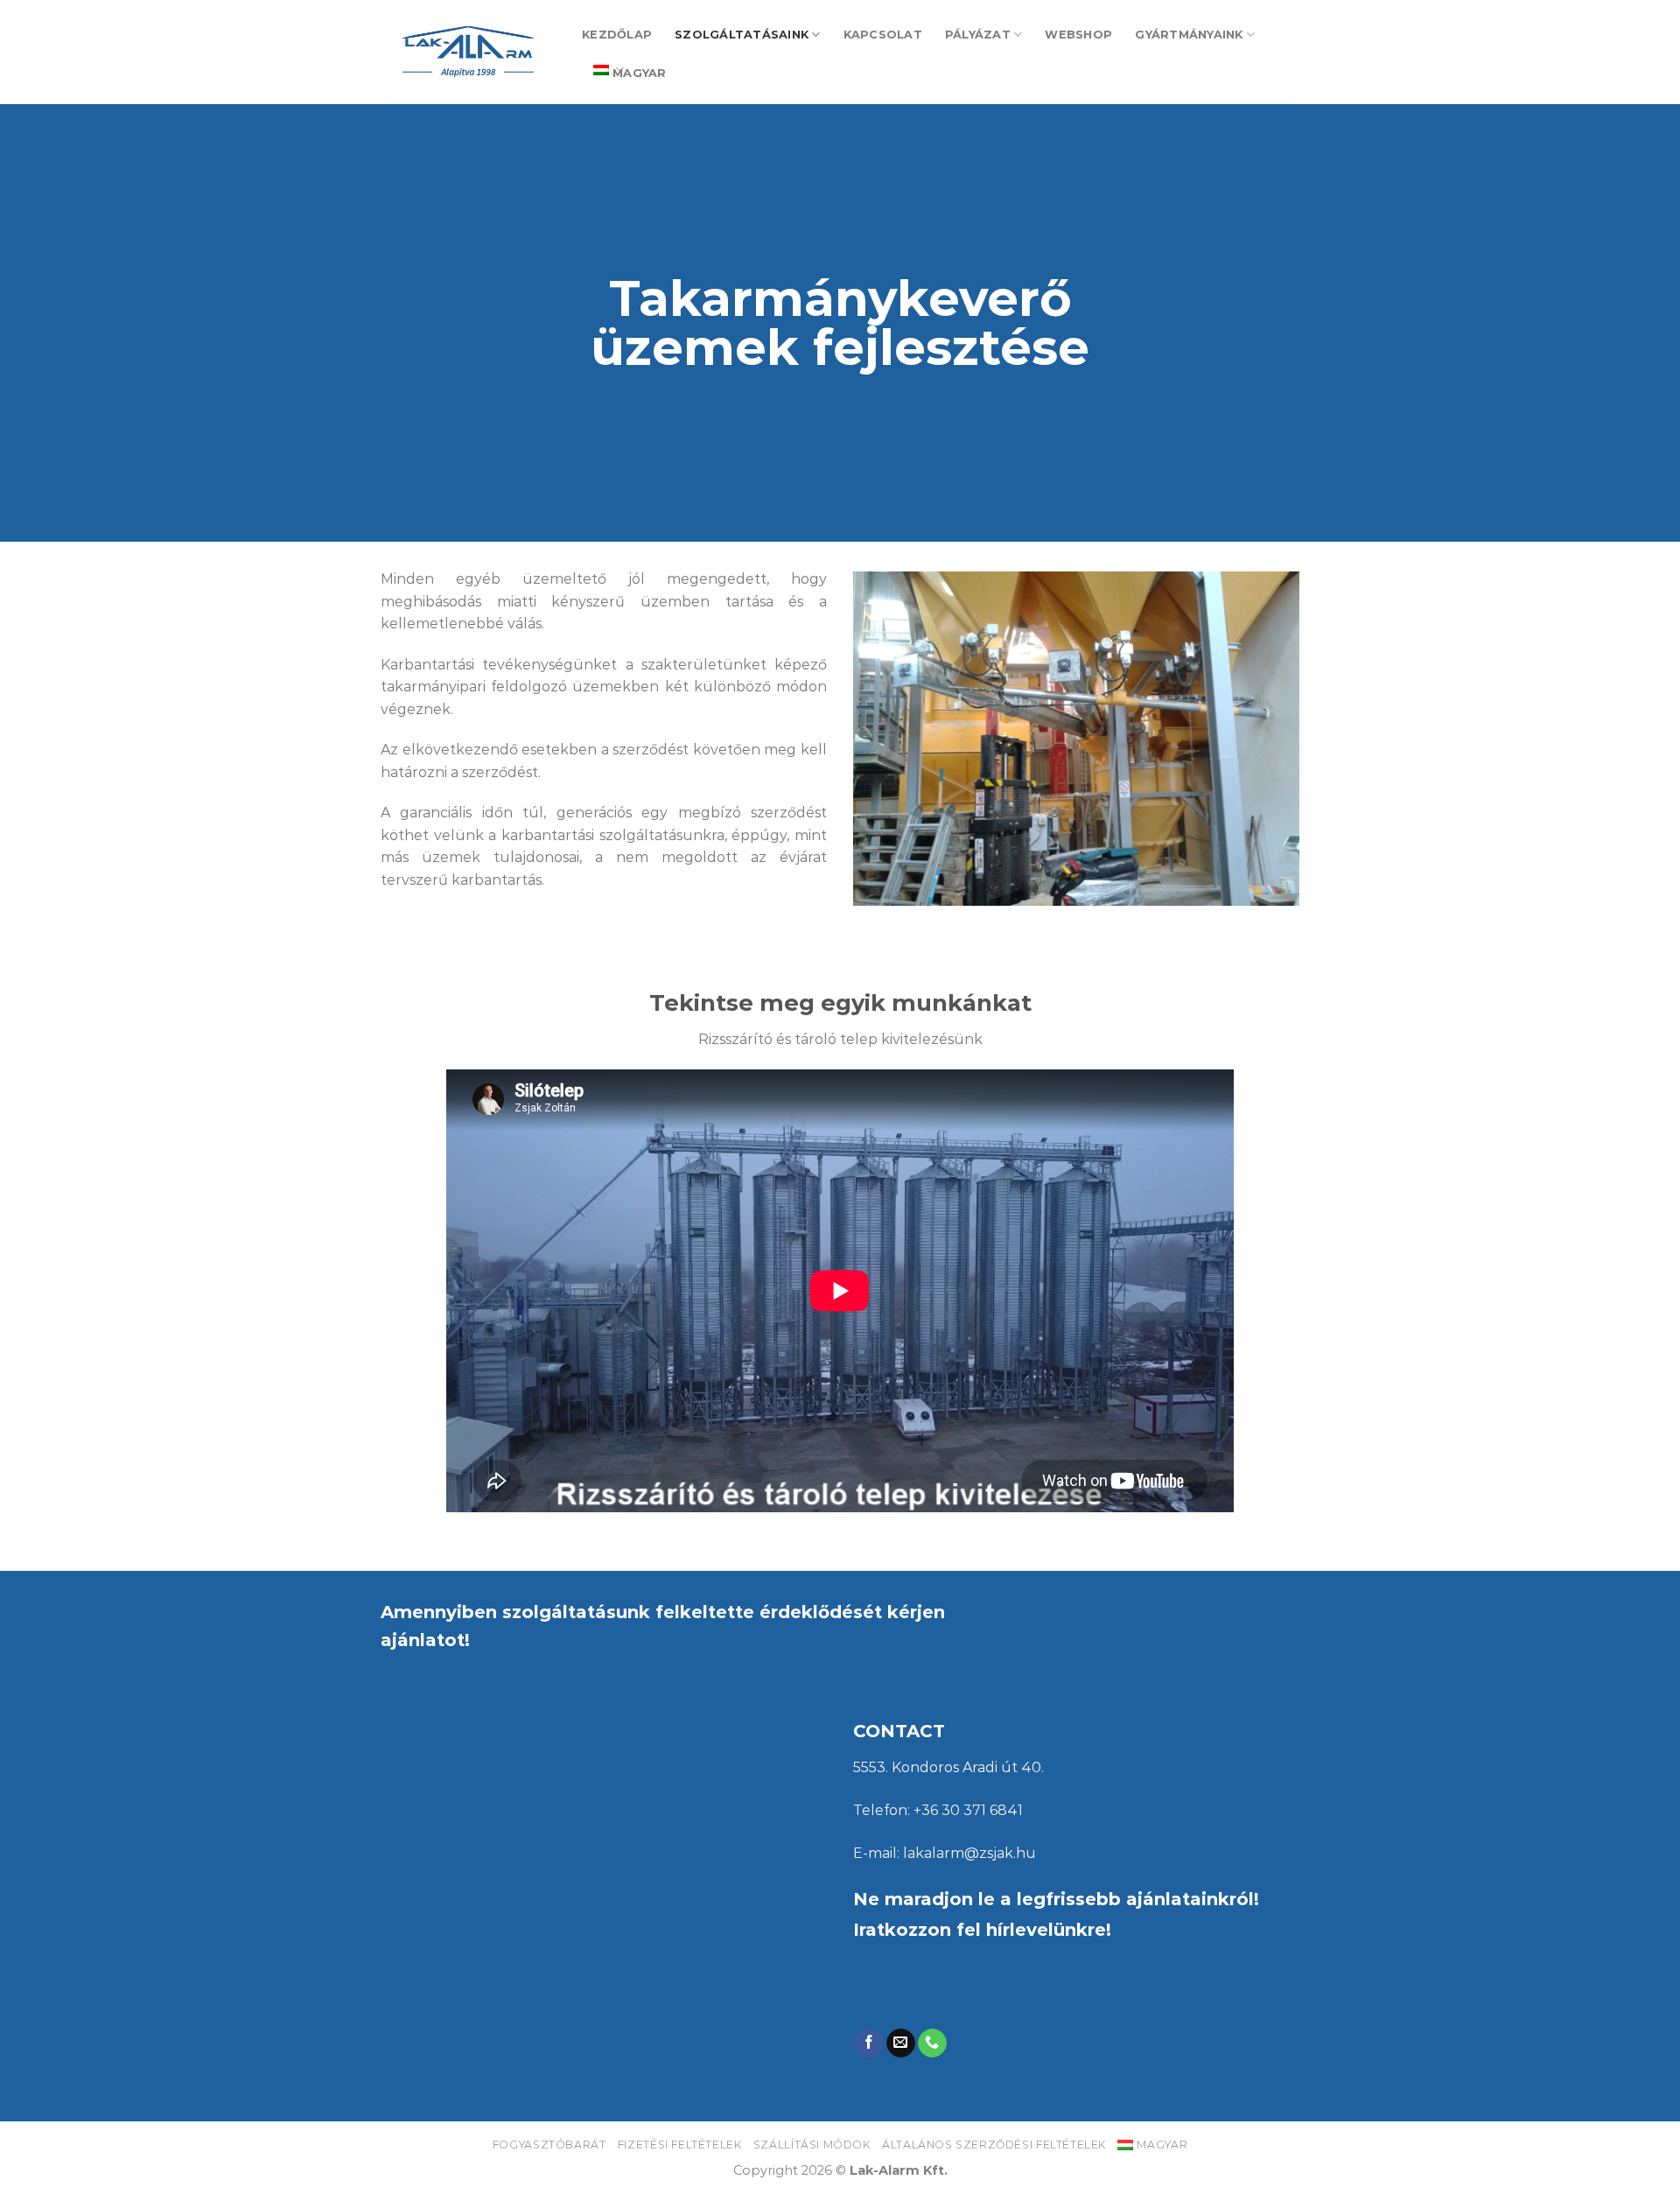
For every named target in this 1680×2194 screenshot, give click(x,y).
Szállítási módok (812, 2145)
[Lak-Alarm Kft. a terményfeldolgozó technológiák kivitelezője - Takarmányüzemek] (468, 52)
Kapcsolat (883, 35)
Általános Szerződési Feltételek (994, 2145)
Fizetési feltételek (680, 2145)
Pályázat (978, 35)
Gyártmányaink (1189, 35)
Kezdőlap (617, 35)
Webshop (1078, 35)
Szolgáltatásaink (742, 35)
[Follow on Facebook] (869, 2043)
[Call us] (932, 2043)
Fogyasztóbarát (549, 2145)
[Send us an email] (901, 2043)
